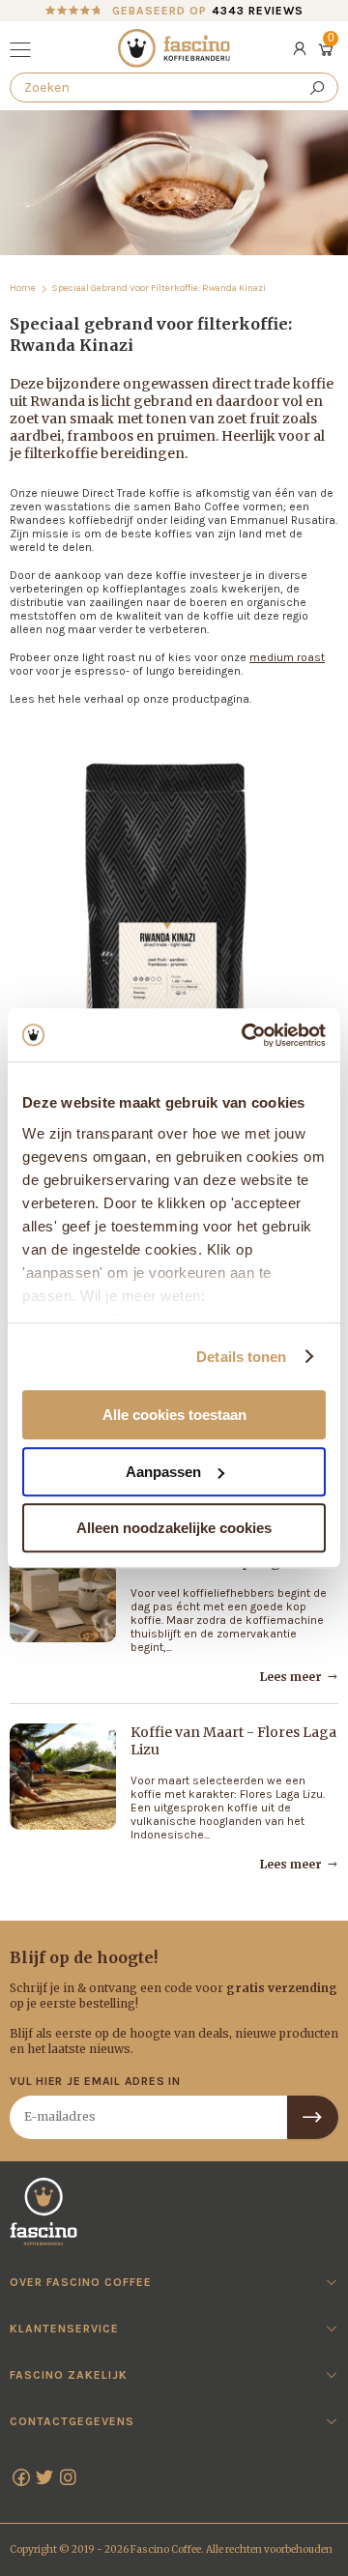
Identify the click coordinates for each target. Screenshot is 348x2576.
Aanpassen (163, 1472)
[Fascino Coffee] (174, 48)
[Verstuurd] (313, 2117)
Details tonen (241, 1357)
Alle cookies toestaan (174, 1415)
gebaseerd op (208, 11)
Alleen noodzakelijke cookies (174, 1528)
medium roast (287, 657)
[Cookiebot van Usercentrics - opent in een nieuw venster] (246, 1035)
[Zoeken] (317, 87)
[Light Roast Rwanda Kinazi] (174, 954)
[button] (23, 52)
